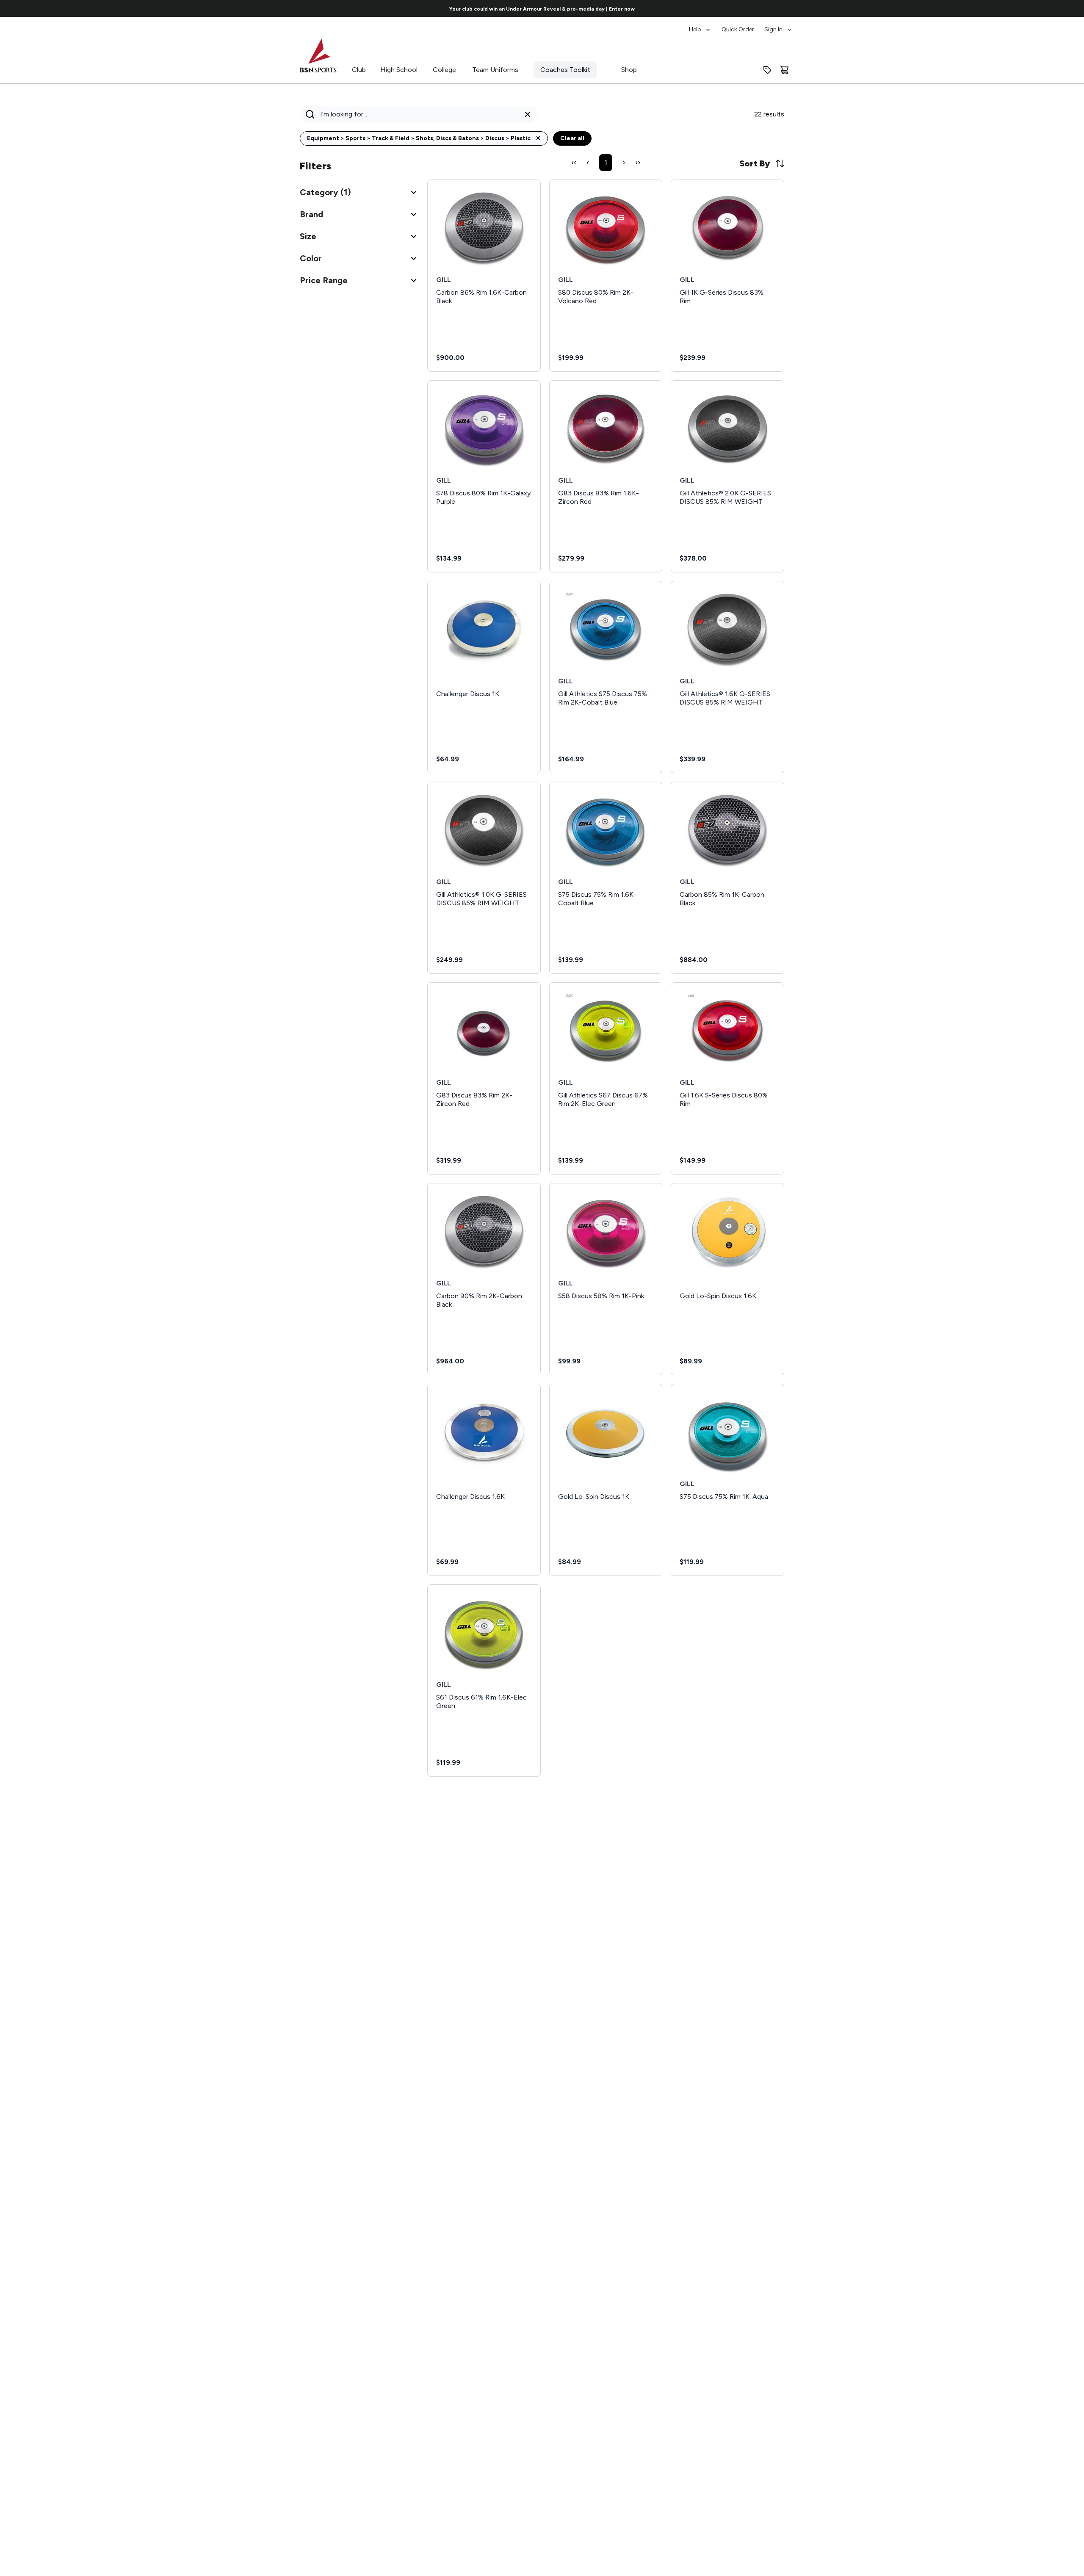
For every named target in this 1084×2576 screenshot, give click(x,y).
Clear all (572, 138)
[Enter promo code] (767, 70)
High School (399, 70)
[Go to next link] (823, 8)
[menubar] (741, 25)
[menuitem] (700, 25)
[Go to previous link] (261, 8)
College (444, 70)
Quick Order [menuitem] (738, 29)
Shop (629, 70)
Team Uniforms (495, 70)
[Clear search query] (528, 114)
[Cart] (784, 70)
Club (359, 70)
